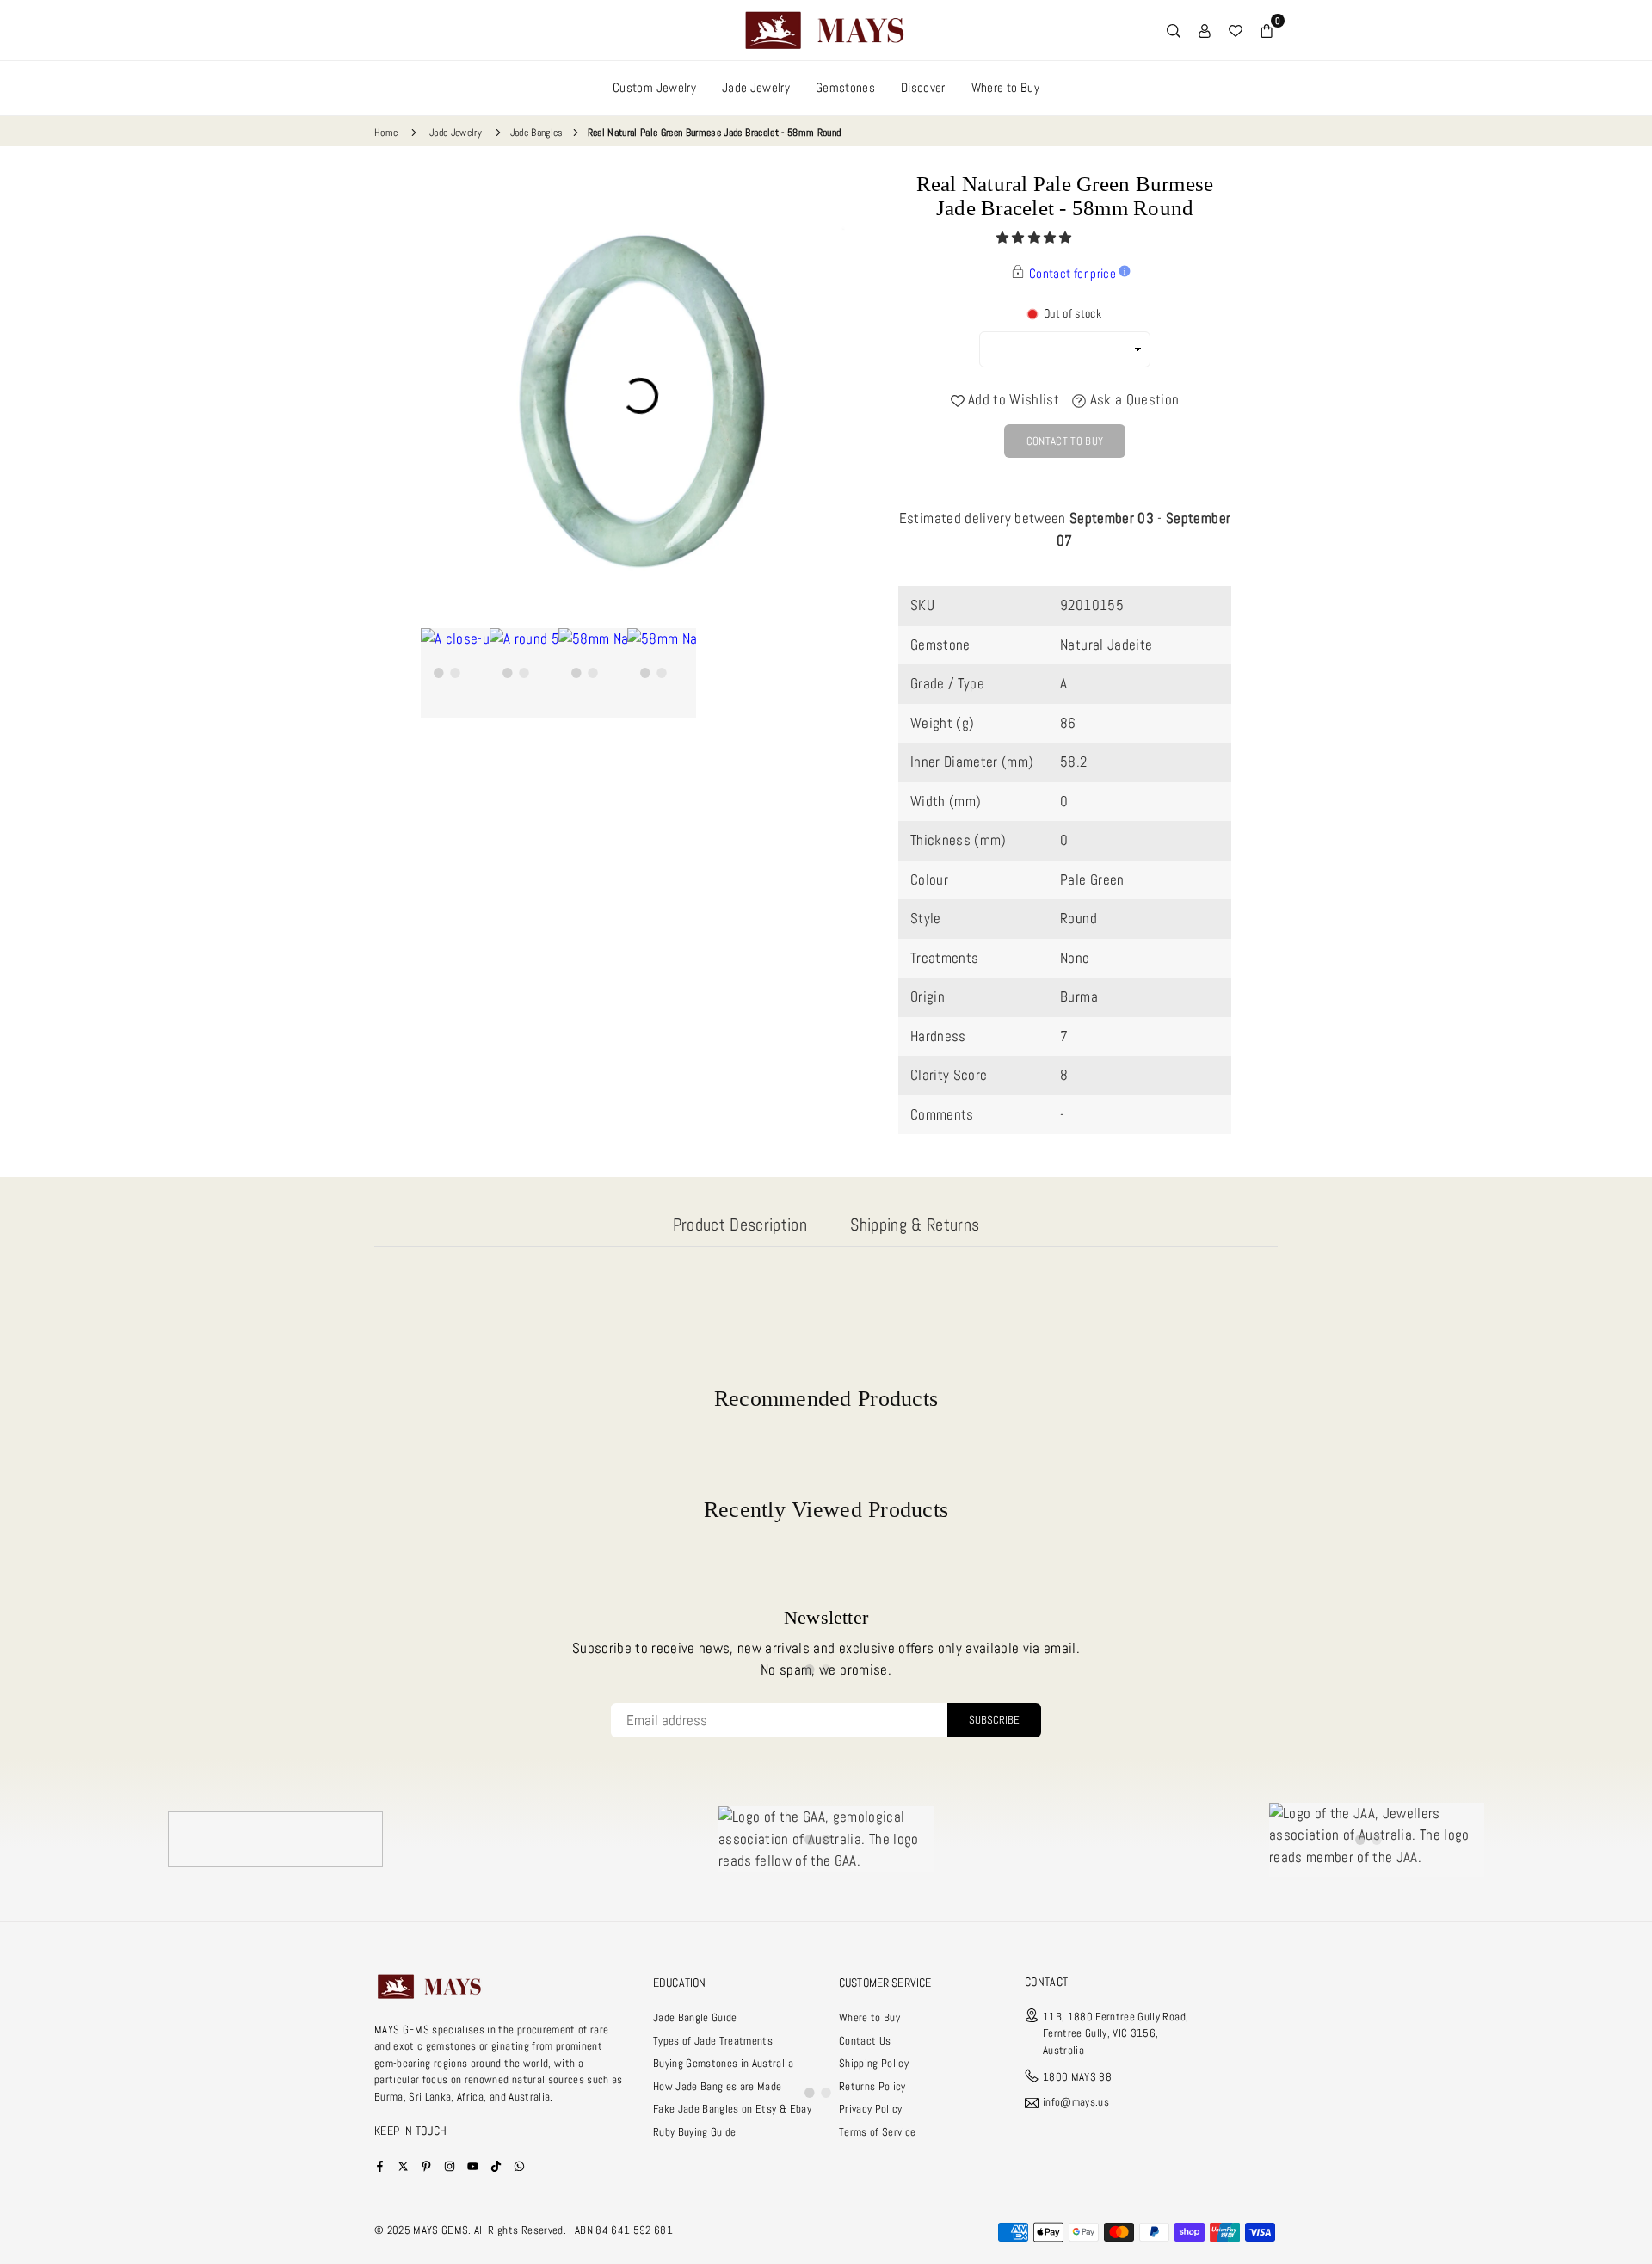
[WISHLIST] (1236, 30)
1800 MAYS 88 (1077, 2077)
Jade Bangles (537, 133)
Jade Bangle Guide (695, 2017)
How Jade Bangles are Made (718, 2086)
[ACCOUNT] (1205, 30)
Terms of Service (877, 2132)
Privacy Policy (871, 2109)
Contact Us (865, 2041)
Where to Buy (1005, 87)
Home (386, 133)
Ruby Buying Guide (695, 2132)
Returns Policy (872, 2086)
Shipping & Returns (915, 1225)
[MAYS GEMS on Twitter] (403, 2165)
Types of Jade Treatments (713, 2041)
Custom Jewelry (654, 87)
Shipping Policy (874, 2063)
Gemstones (845, 87)
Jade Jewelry (756, 87)
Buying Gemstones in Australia (723, 2063)
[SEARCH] (1174, 30)
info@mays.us (1076, 2103)
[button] (1036, 238)
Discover (923, 87)
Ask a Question (1132, 399)
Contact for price (1073, 273)
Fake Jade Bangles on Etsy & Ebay (732, 2109)
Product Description (740, 1225)
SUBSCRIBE (994, 1720)
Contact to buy (1065, 441)
